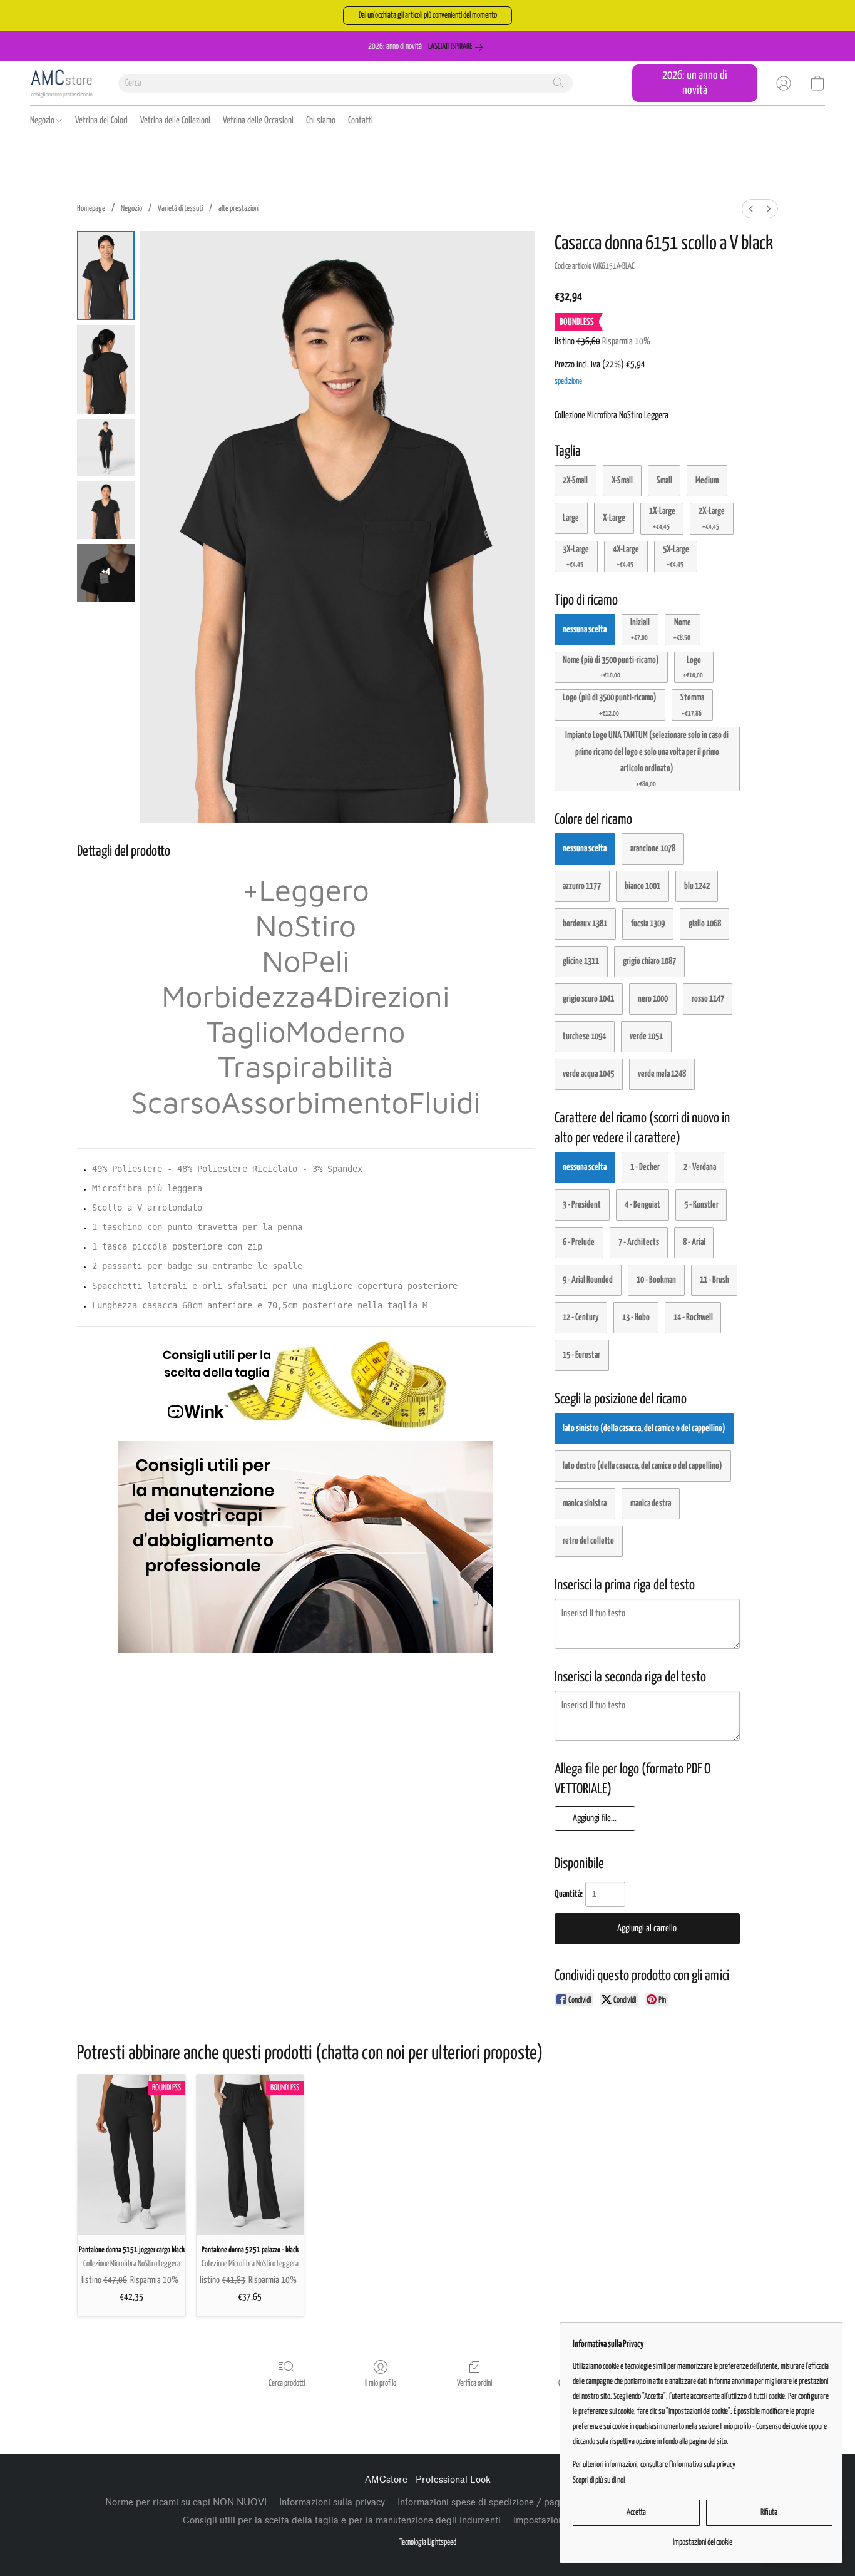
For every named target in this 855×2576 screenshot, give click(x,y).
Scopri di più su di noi (599, 2481)
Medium (707, 480)
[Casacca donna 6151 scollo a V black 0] (106, 275)
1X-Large (662, 518)
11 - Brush (714, 1280)
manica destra (651, 1503)
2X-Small (575, 480)
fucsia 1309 (648, 924)
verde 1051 (646, 1036)
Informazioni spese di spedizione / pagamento (494, 2502)
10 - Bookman (656, 1280)
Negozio (43, 121)
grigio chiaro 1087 (649, 961)
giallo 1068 (705, 924)
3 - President (582, 1205)
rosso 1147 (708, 999)
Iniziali (640, 629)
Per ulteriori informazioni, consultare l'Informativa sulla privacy (654, 2465)
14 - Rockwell (693, 1317)
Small (664, 480)
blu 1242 (697, 886)
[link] (458, 47)
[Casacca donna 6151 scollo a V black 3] (106, 510)
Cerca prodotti (287, 2384)
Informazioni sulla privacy (332, 2502)
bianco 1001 (643, 886)
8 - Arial (694, 1242)
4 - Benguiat (643, 1205)
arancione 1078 (653, 849)
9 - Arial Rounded (588, 1280)
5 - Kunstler (701, 1205)
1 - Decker (645, 1167)
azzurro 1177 (582, 886)
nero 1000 (653, 999)
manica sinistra (585, 1503)
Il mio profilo (381, 2384)
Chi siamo (321, 121)
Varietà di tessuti (180, 209)
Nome (683, 629)
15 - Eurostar (581, 1355)
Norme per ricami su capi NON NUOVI (186, 2502)
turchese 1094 (584, 1036)
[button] (427, 16)
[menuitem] (751, 209)
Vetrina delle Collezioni (175, 121)
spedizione (568, 382)
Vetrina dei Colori (101, 121)
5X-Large (676, 556)
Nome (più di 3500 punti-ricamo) (611, 667)
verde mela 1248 (662, 1074)
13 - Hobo (636, 1317)
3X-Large (576, 556)
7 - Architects (639, 1242)
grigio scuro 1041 (588, 999)
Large (571, 518)
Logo (693, 667)
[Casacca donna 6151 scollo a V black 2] (106, 448)
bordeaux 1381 (585, 924)
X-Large (614, 518)
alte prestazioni (239, 209)
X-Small (622, 480)
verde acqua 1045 (588, 1074)
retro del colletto (588, 1541)
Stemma (692, 705)
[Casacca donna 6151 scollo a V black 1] (106, 369)
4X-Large (626, 556)
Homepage (91, 209)
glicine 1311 (581, 961)
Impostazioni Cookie (555, 2521)
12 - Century (581, 1317)
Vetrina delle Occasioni (258, 121)
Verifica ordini (474, 2384)
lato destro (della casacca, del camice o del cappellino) (643, 1466)
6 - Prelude (579, 1242)
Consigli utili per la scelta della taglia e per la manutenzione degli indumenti (342, 2521)
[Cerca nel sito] (558, 83)
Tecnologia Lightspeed (428, 2543)
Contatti (361, 121)
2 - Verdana (700, 1167)
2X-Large (712, 518)
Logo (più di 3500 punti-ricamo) (610, 705)
